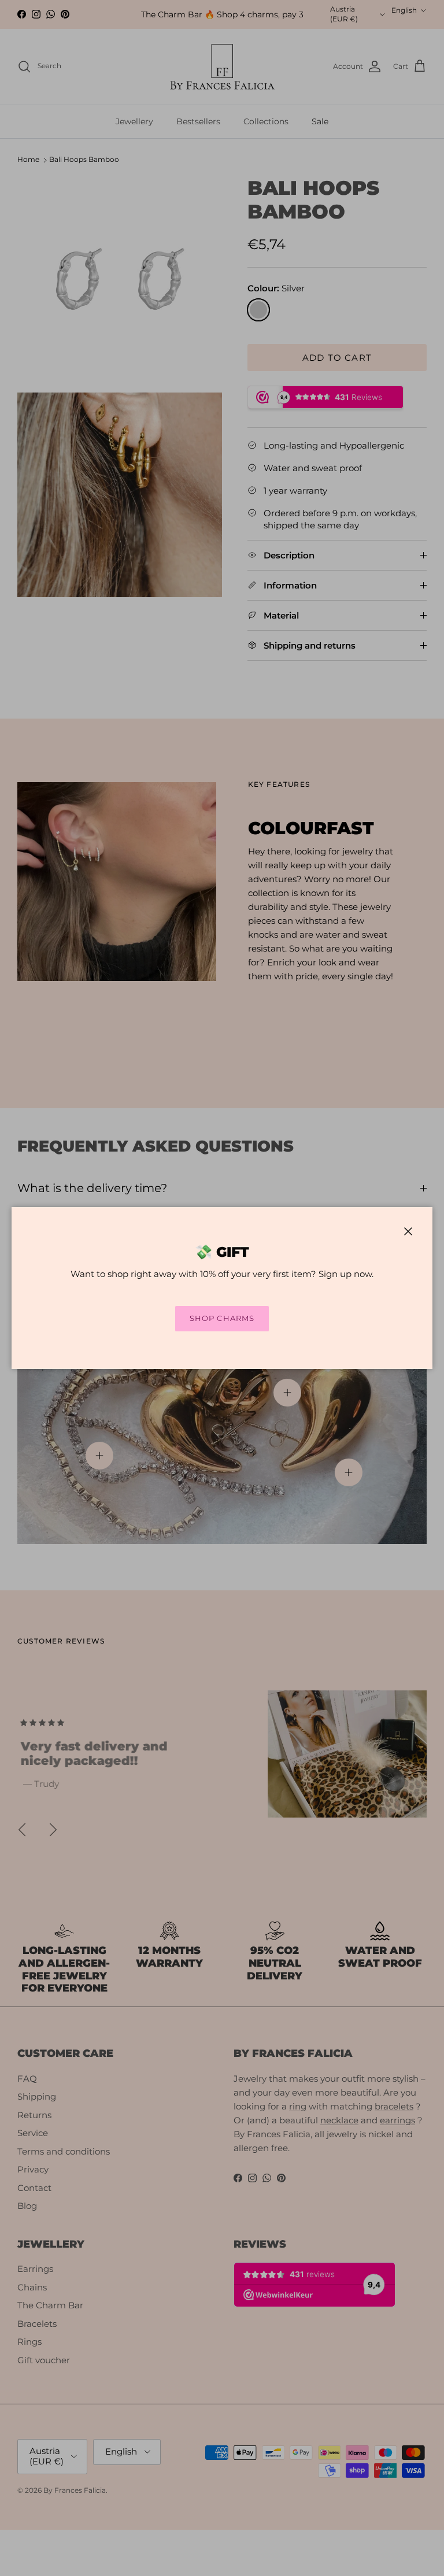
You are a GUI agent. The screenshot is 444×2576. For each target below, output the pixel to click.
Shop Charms (222, 1318)
